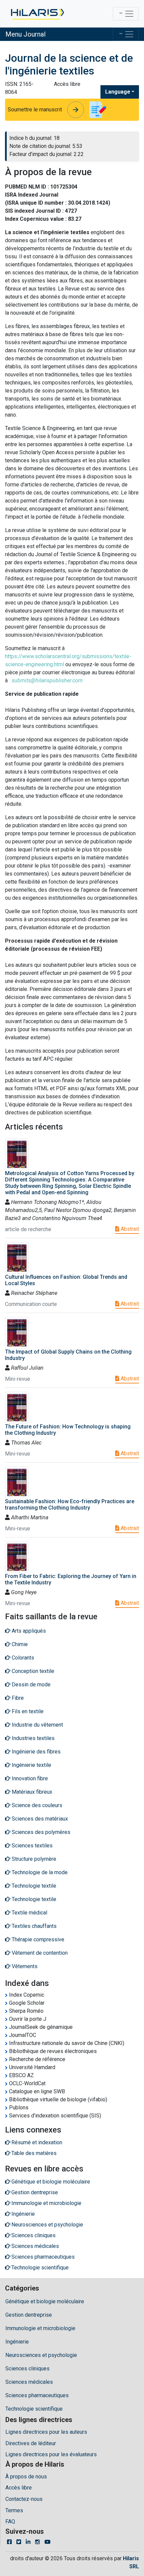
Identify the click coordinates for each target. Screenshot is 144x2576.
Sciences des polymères (40, 1832)
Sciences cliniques (27, 2369)
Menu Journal (25, 34)
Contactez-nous (24, 2499)
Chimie (19, 1644)
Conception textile (32, 1671)
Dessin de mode (30, 1685)
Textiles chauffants (33, 1926)
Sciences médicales (29, 2382)
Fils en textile (27, 1711)
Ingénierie (17, 2342)
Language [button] (118, 92)
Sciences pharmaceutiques (37, 2395)
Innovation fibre (29, 1778)
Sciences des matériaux (39, 1819)
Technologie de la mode (39, 1872)
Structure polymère (33, 1859)
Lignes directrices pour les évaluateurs (51, 2454)
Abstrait (129, 1229)
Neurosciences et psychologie (41, 2355)
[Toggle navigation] (126, 14)
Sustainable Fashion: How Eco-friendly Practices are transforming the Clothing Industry (70, 1505)
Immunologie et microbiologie (40, 2328)
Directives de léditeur (31, 2443)
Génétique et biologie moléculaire (45, 2301)
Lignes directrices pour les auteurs (46, 2432)
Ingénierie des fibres (35, 1752)
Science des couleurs (36, 1805)
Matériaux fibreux (31, 1792)
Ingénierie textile (31, 1765)
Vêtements (24, 1966)
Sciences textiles (31, 1846)
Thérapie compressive (37, 1939)
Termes (14, 2510)
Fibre (17, 1698)
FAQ (10, 2521)
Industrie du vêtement (37, 1725)
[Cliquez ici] (37, 14)
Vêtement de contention (39, 1953)
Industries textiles (32, 1738)
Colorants (22, 1658)
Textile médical (29, 1913)
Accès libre (19, 2488)
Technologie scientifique (34, 2409)
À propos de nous (26, 2477)
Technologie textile (33, 1886)
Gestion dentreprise (29, 2315)
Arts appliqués (28, 1631)
